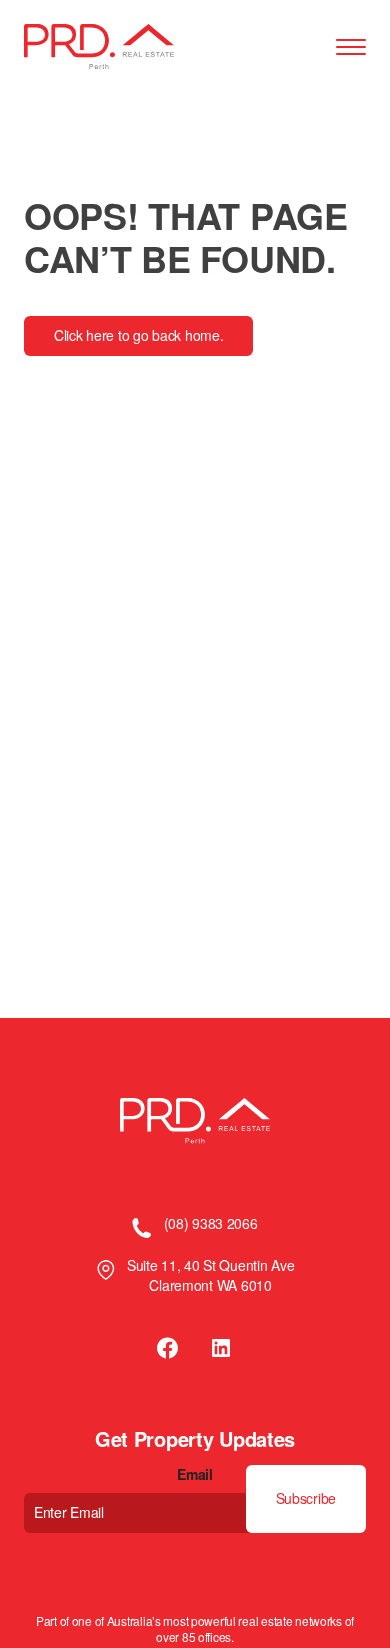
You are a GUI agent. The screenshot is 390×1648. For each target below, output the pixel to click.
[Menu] (351, 47)
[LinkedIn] (221, 1348)
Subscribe (306, 1498)
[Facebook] (169, 1348)
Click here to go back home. (138, 335)
